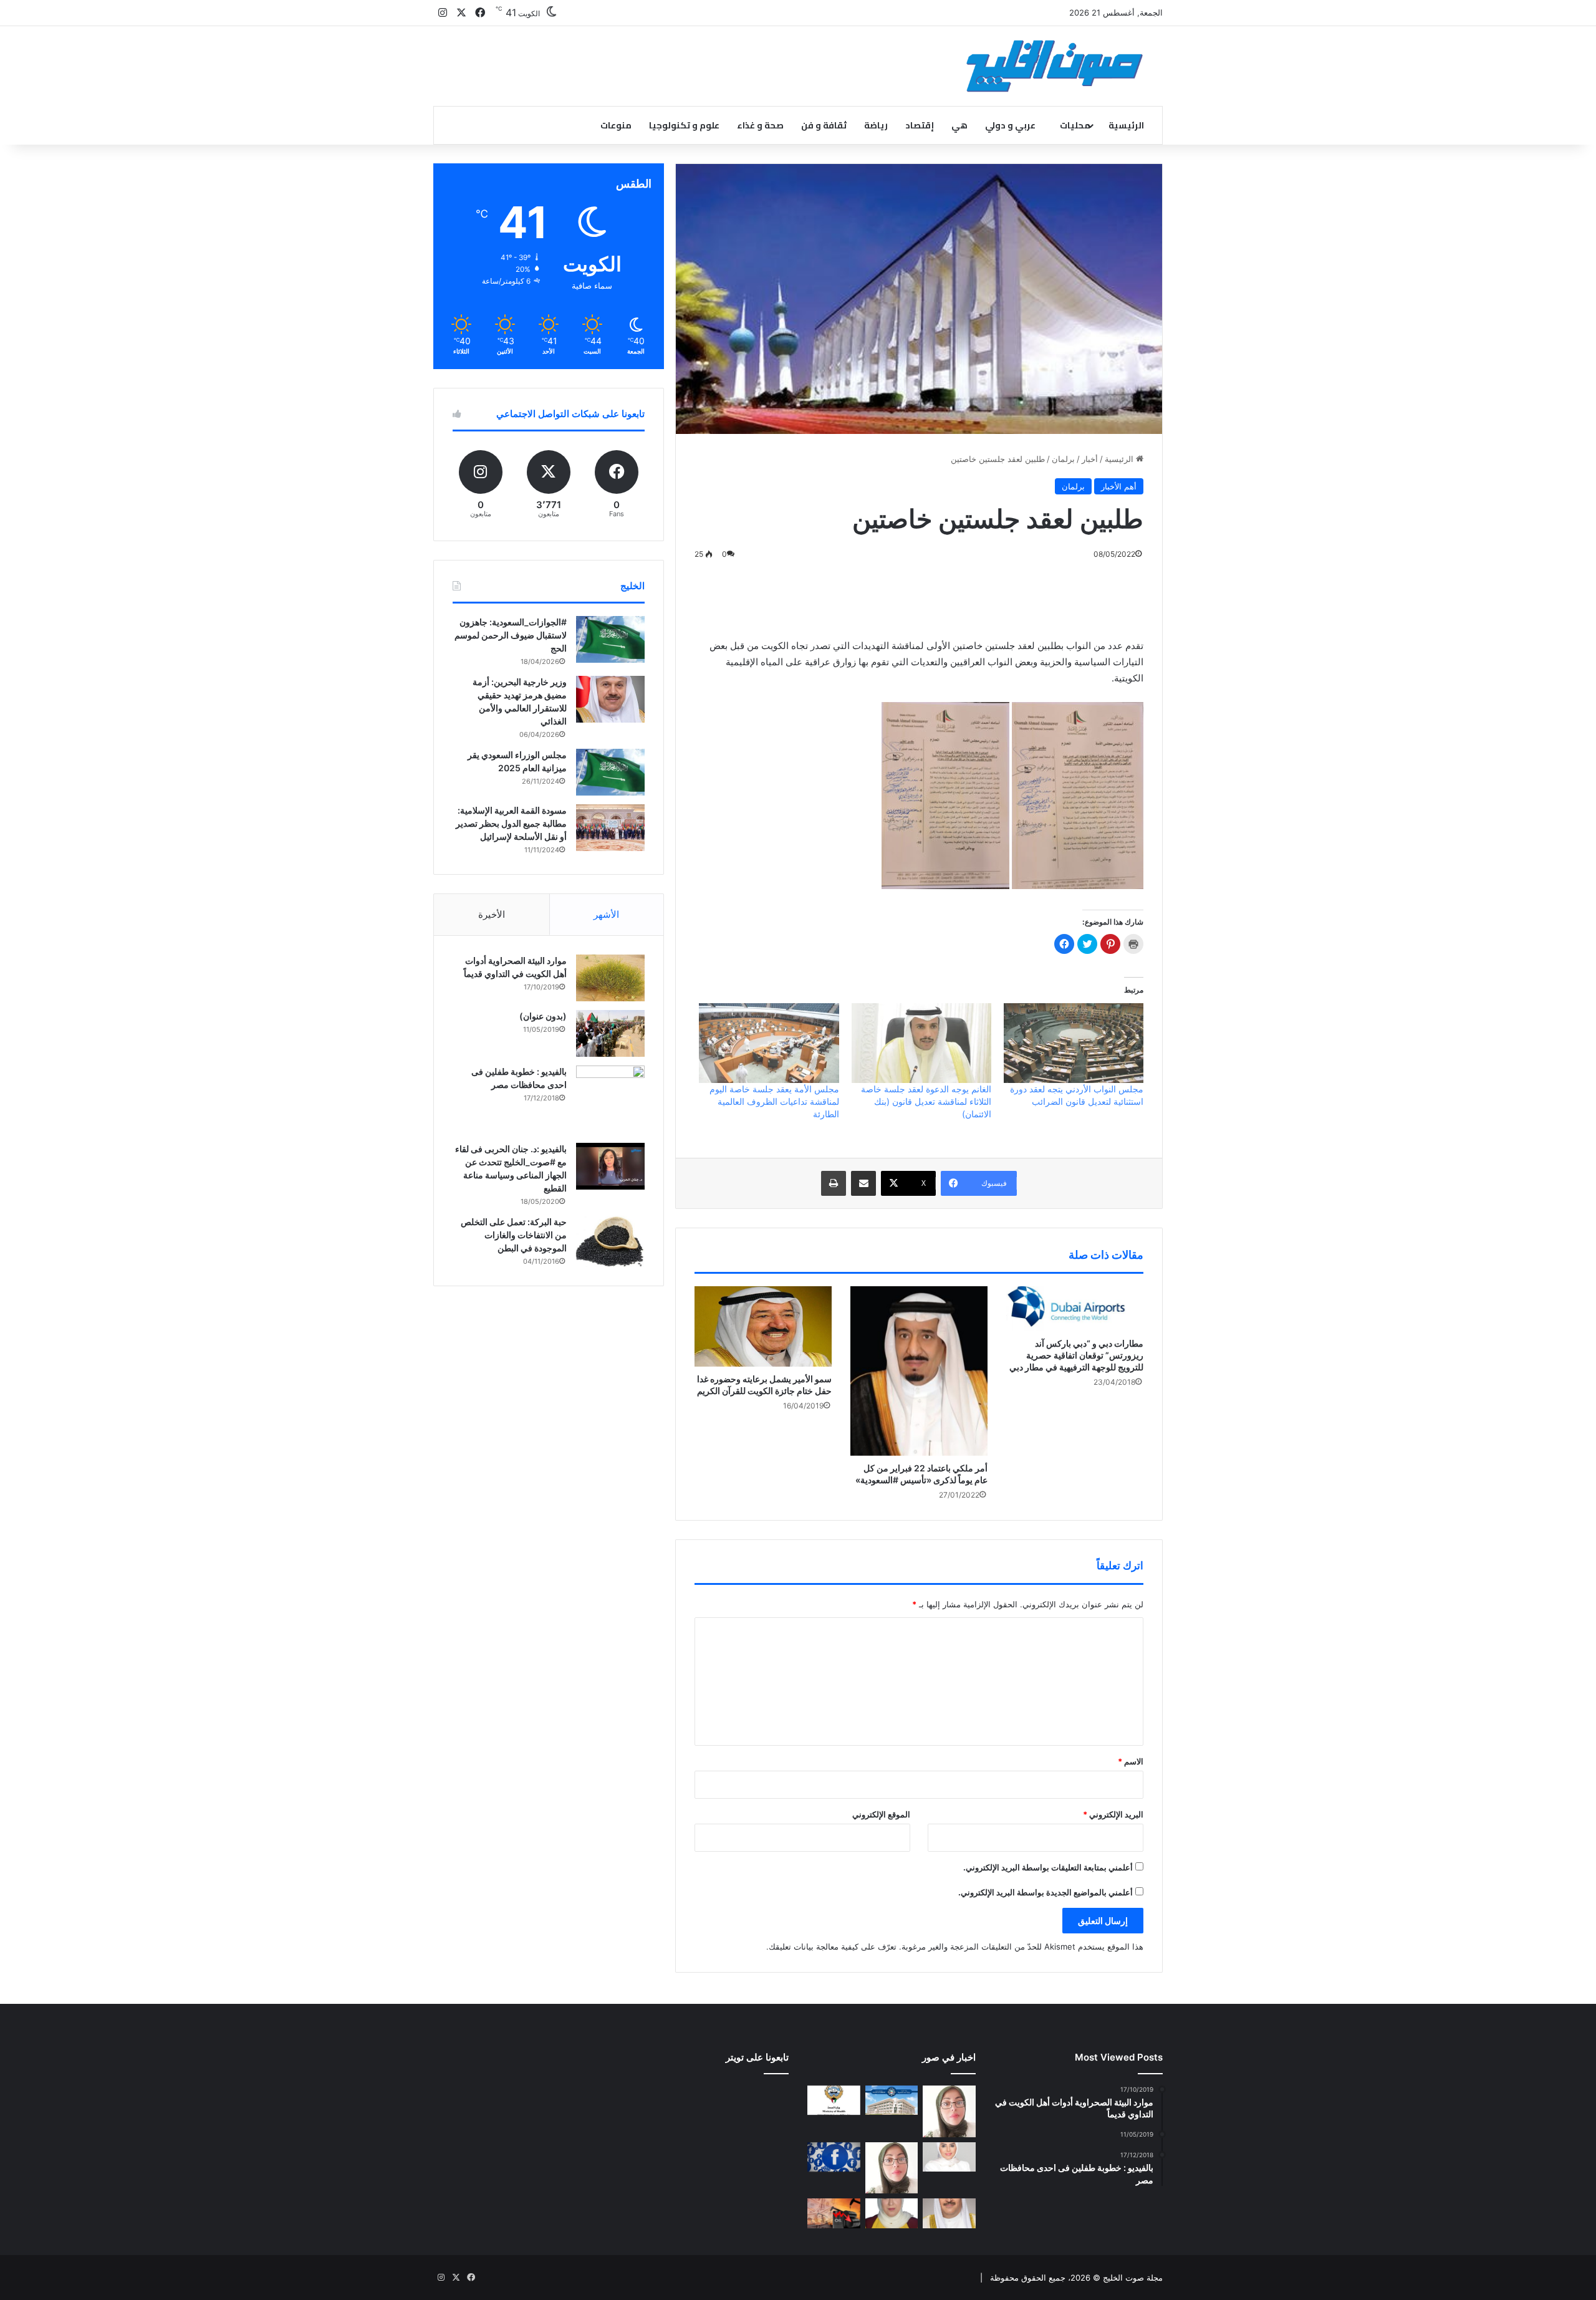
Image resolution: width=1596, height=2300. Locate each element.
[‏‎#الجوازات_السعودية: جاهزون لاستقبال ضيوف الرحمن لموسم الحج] (610, 639)
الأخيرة (492, 914)
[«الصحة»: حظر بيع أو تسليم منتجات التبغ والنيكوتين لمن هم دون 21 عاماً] (834, 2100)
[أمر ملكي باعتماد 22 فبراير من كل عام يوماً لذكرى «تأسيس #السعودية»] (919, 1371)
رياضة (876, 125)
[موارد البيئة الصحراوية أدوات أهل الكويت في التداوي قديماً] (610, 978)
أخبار (1090, 459)
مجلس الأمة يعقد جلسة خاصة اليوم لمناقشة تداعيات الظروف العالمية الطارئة (774, 1101)
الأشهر (606, 914)
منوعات (616, 125)
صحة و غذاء (760, 125)
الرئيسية (1126, 125)
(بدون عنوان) (543, 1016)
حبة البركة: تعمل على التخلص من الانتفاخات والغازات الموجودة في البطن (514, 1235)
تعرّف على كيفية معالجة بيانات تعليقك (833, 1946)
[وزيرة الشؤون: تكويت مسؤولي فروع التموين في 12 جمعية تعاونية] (949, 2157)
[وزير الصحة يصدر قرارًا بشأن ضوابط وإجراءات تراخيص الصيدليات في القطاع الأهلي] (949, 2213)
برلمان (1063, 459)
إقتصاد (920, 125)
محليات (1075, 125)
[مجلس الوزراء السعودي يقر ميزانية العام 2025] (610, 772)
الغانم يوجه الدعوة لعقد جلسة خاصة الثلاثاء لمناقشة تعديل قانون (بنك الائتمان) (926, 1101)
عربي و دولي (1010, 125)
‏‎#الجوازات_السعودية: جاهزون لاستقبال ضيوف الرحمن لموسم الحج (511, 635)
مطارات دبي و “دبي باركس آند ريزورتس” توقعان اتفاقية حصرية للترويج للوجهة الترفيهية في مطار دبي (1076, 1355)
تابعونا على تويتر (757, 2057)
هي (959, 125)
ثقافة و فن (824, 125)
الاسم (1131, 1761)
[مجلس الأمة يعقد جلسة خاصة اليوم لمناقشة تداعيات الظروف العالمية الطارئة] (769, 1043)
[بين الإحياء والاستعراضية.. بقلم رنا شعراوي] (892, 2213)
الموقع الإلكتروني (881, 1814)
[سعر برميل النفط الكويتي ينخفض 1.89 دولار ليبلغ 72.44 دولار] (834, 2213)
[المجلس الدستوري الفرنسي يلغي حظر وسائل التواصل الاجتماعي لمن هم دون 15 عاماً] (834, 2157)
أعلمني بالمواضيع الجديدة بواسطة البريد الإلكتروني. (1046, 1892)
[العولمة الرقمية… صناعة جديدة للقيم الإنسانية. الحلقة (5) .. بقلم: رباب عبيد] (892, 2168)
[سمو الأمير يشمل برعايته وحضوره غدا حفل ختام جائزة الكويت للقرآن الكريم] (763, 1326)
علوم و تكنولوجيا (684, 125)
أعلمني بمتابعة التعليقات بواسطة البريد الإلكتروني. (1048, 1867)
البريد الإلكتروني (1113, 1814)
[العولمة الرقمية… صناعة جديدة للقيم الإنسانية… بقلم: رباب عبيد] (949, 2111)
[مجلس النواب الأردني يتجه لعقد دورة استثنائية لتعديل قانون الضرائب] (1074, 1043)
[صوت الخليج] (1055, 66)
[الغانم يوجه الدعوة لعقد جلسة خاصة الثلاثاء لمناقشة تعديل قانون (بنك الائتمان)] (921, 1043)
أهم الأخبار (1119, 486)
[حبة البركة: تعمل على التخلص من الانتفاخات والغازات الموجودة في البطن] (610, 1242)
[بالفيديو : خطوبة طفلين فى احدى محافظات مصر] (610, 1100)
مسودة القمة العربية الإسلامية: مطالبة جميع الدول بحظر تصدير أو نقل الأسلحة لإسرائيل (511, 823)
